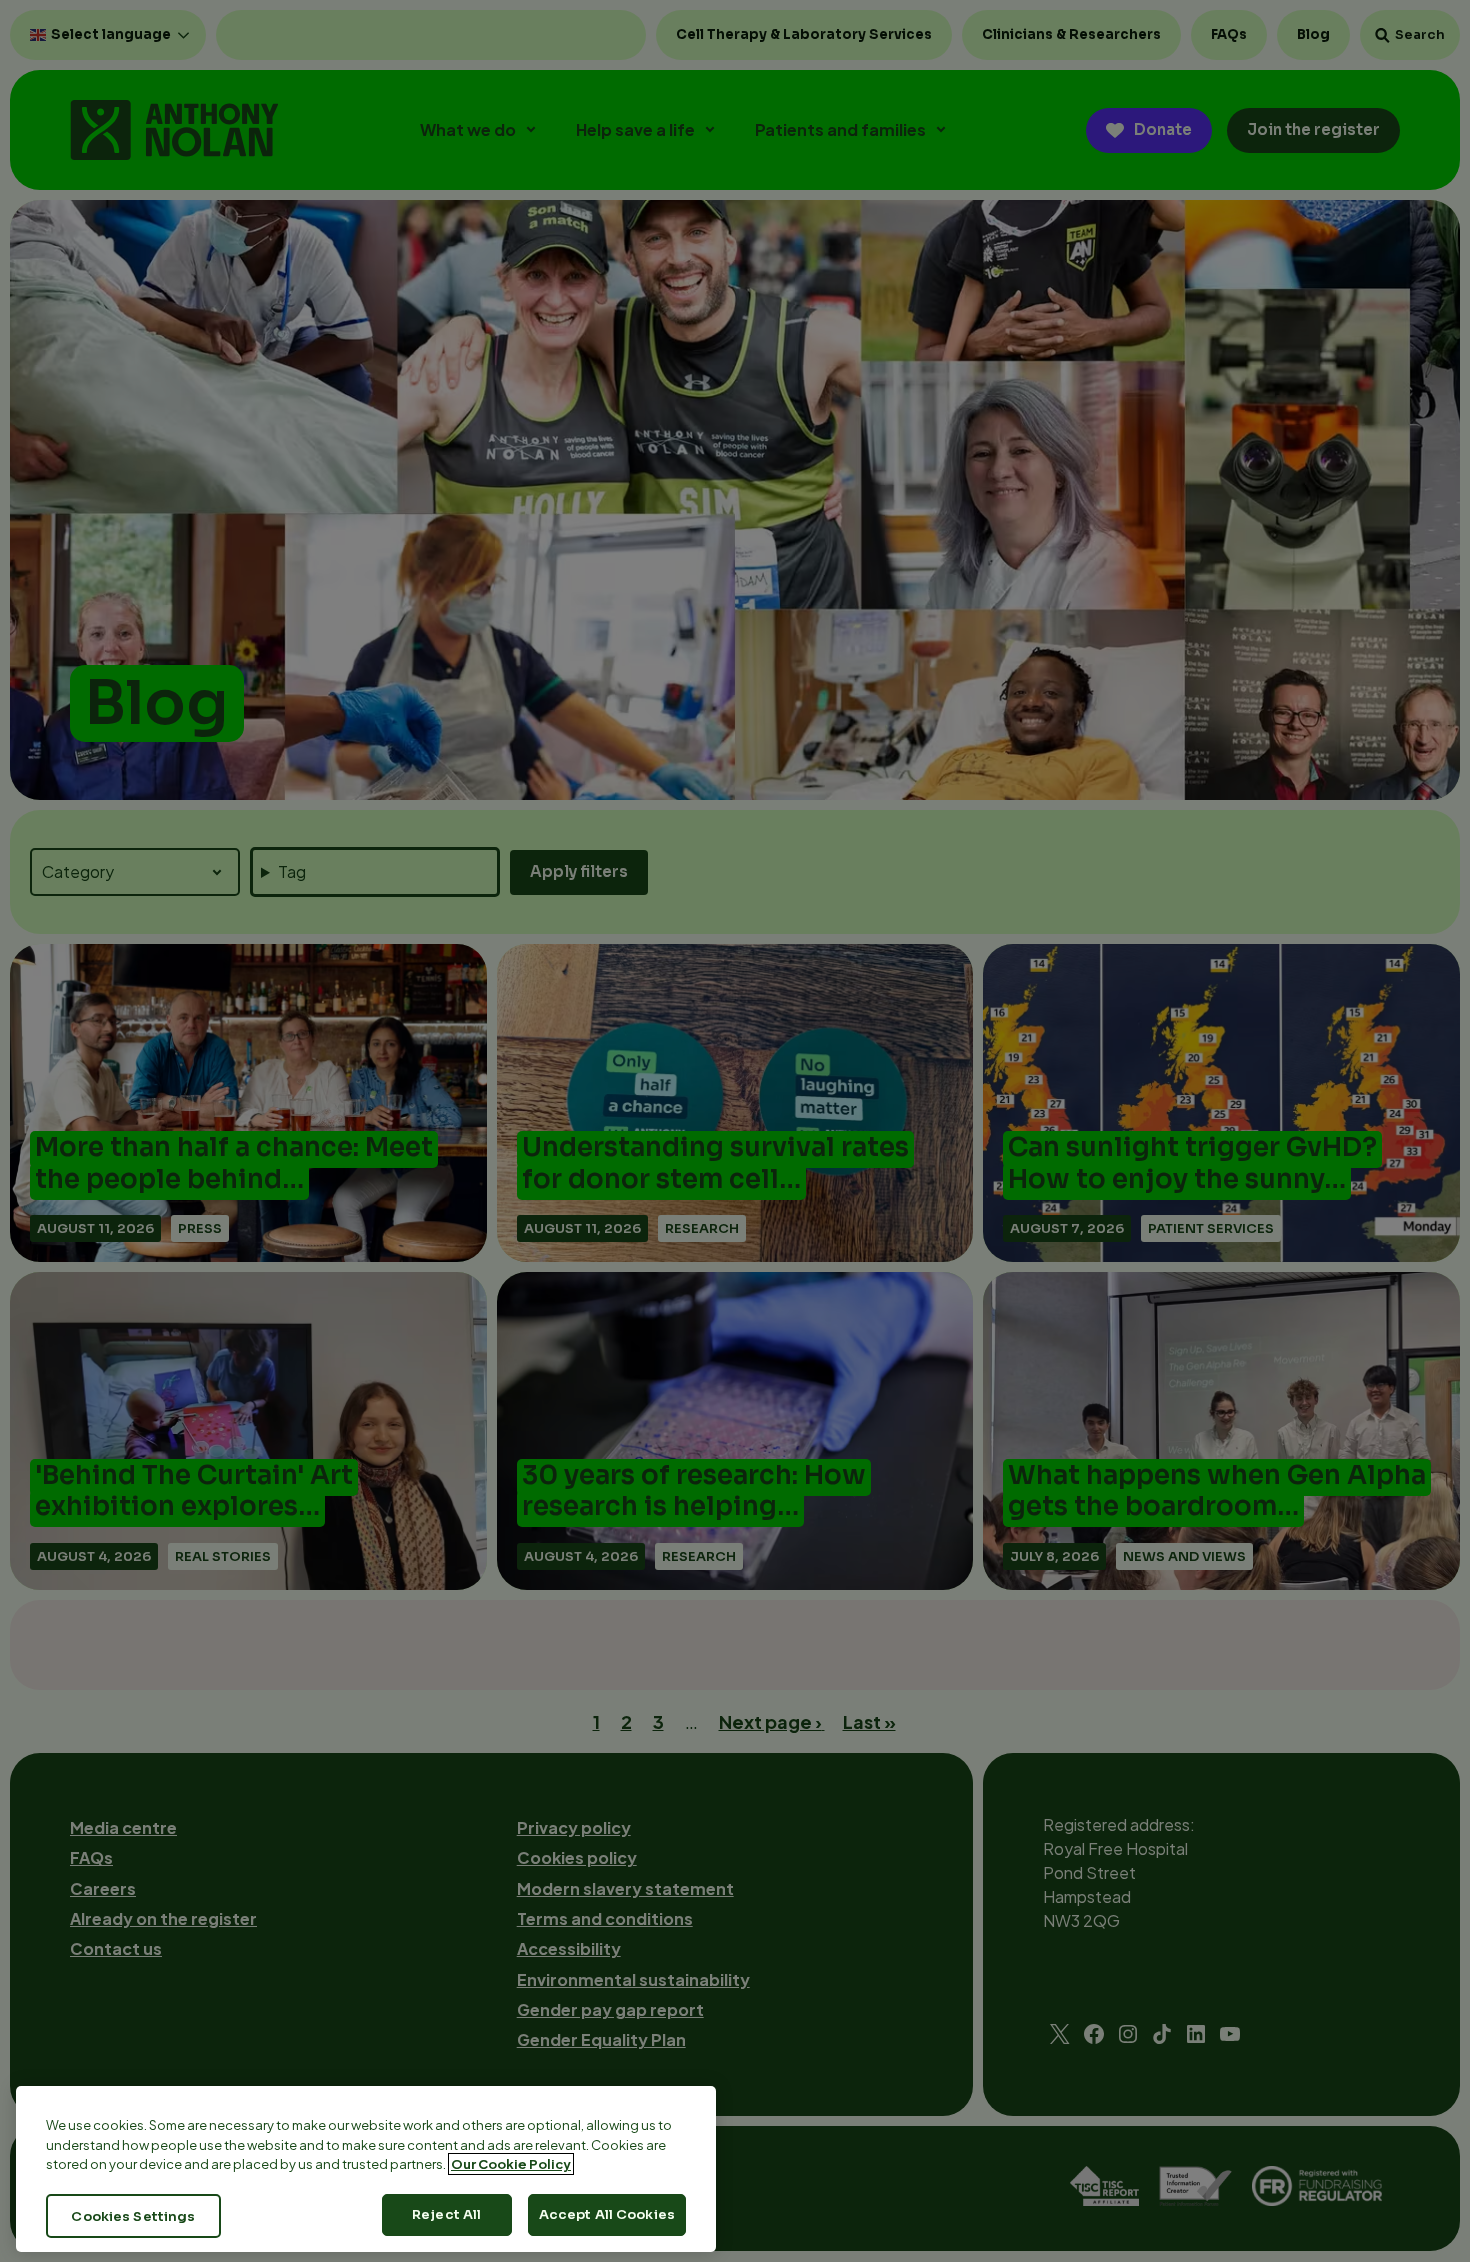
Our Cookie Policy (511, 2164)
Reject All (446, 2214)
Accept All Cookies (607, 2214)
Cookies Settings (133, 2215)
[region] (366, 2169)
